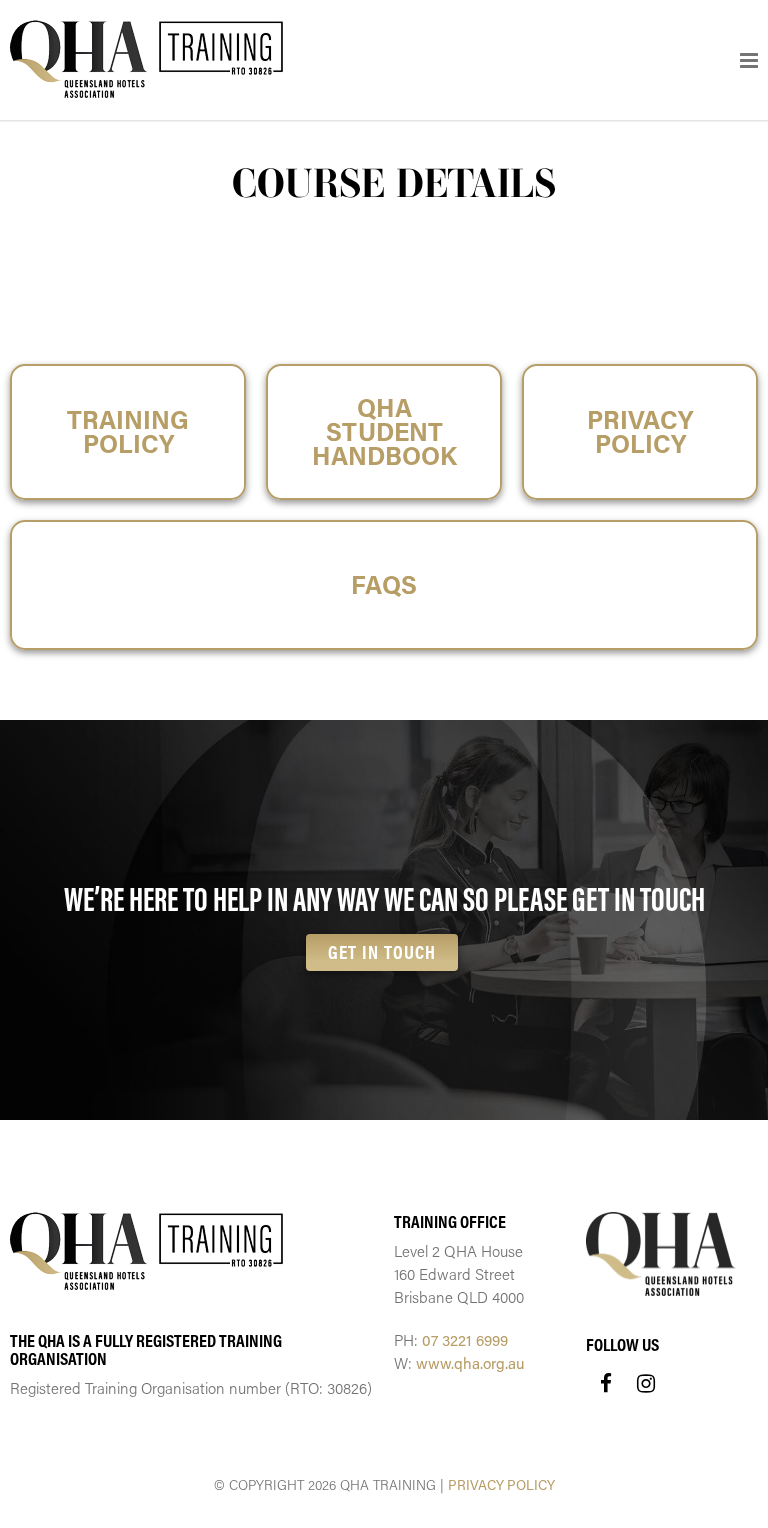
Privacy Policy (640, 431)
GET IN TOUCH (382, 952)
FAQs (384, 584)
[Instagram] (646, 1383)
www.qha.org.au (470, 1363)
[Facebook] (606, 1383)
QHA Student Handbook (384, 431)
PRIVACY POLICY (501, 1485)
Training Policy (128, 431)
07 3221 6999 (465, 1340)
